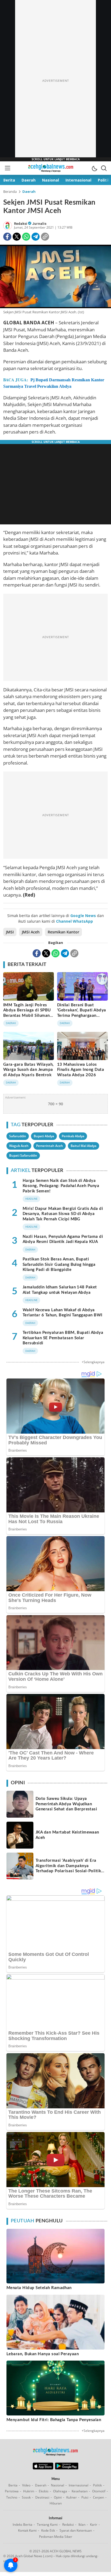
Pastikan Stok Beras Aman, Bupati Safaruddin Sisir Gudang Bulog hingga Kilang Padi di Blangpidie (59, 1264)
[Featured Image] (55, 277)
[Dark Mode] (94, 168)
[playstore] (67, 2468)
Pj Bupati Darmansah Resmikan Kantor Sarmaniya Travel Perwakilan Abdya (54, 383)
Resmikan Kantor (63, 932)
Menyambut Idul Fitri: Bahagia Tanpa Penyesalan (54, 2420)
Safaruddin (18, 1136)
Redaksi (21, 224)
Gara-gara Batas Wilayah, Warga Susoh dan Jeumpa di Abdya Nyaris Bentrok (29, 1070)
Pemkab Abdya (73, 1136)
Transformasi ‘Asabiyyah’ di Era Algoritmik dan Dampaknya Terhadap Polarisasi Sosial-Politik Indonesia (68, 1868)
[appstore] (43, 2468)
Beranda (10, 191)
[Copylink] (45, 237)
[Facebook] (7, 237)
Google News (83, 916)
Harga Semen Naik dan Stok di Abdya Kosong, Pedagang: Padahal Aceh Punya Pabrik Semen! (61, 1186)
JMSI (10, 932)
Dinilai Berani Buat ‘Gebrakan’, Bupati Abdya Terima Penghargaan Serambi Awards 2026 (82, 1013)
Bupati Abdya (44, 1136)
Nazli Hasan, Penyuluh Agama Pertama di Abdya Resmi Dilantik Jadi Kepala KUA (63, 1239)
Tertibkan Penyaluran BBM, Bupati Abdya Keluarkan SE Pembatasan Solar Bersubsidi (63, 1338)
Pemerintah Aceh (50, 1146)
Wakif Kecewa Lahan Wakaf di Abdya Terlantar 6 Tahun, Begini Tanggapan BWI (63, 1313)
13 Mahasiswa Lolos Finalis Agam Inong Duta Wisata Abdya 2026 (81, 1070)
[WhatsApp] (26, 237)
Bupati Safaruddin (23, 1155)
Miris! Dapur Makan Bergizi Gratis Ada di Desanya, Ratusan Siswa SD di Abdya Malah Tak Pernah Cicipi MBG (63, 1214)
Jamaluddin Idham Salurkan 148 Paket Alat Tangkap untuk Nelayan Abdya (60, 1290)
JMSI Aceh (31, 932)
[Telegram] (36, 237)
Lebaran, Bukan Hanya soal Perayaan (43, 2354)
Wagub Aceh (19, 1146)
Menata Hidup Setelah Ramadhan (39, 2288)
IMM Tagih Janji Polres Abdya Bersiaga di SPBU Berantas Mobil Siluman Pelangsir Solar (27, 1013)
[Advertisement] (55, 81)
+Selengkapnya (93, 1362)
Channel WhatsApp (74, 921)
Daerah (29, 191)
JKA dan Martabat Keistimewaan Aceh (67, 1835)
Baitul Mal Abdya (84, 1146)
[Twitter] (17, 237)
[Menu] (7, 168)
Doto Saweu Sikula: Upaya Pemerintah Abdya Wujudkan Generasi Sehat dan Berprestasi (66, 1804)
